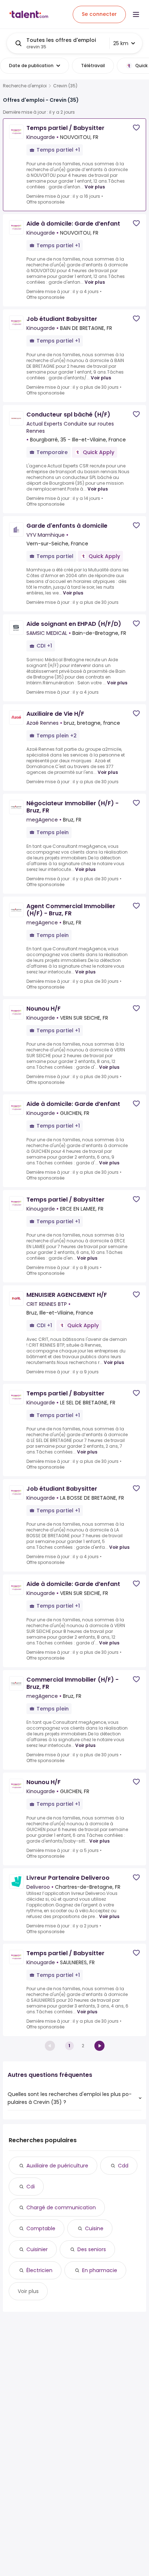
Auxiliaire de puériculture (57, 2166)
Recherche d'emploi (25, 86)
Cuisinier (37, 2249)
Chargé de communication (61, 2207)
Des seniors (92, 2249)
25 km (121, 43)
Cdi (31, 2187)
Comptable (41, 2228)
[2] (99, 2046)
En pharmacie (100, 2270)
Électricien (39, 2270)
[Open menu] (136, 14)
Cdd (123, 2166)
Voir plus (95, 187)
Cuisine (94, 2228)
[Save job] (136, 128)
